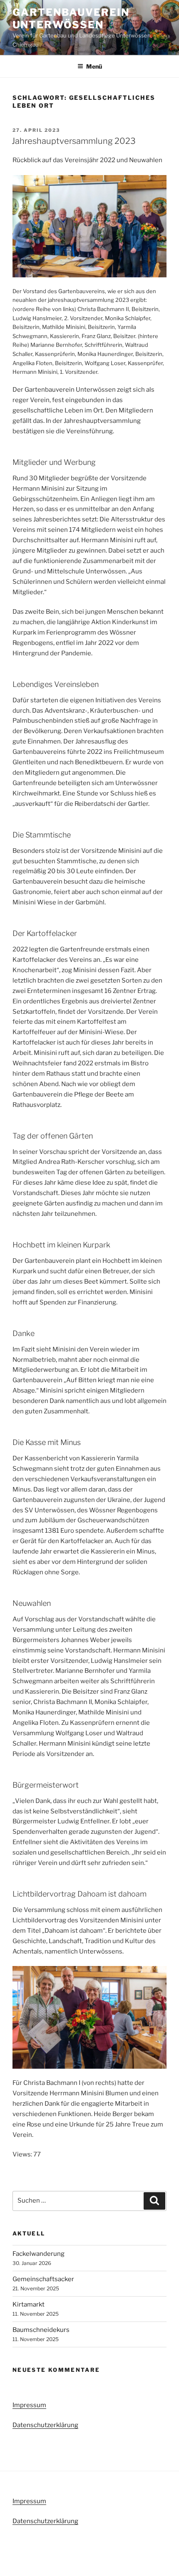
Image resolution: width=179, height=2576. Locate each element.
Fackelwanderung (39, 2254)
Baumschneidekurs (41, 2330)
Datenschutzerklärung (45, 2425)
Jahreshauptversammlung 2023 (74, 141)
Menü (94, 66)
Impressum (29, 2405)
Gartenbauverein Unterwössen (71, 19)
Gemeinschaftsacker (43, 2279)
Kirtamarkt (29, 2304)
